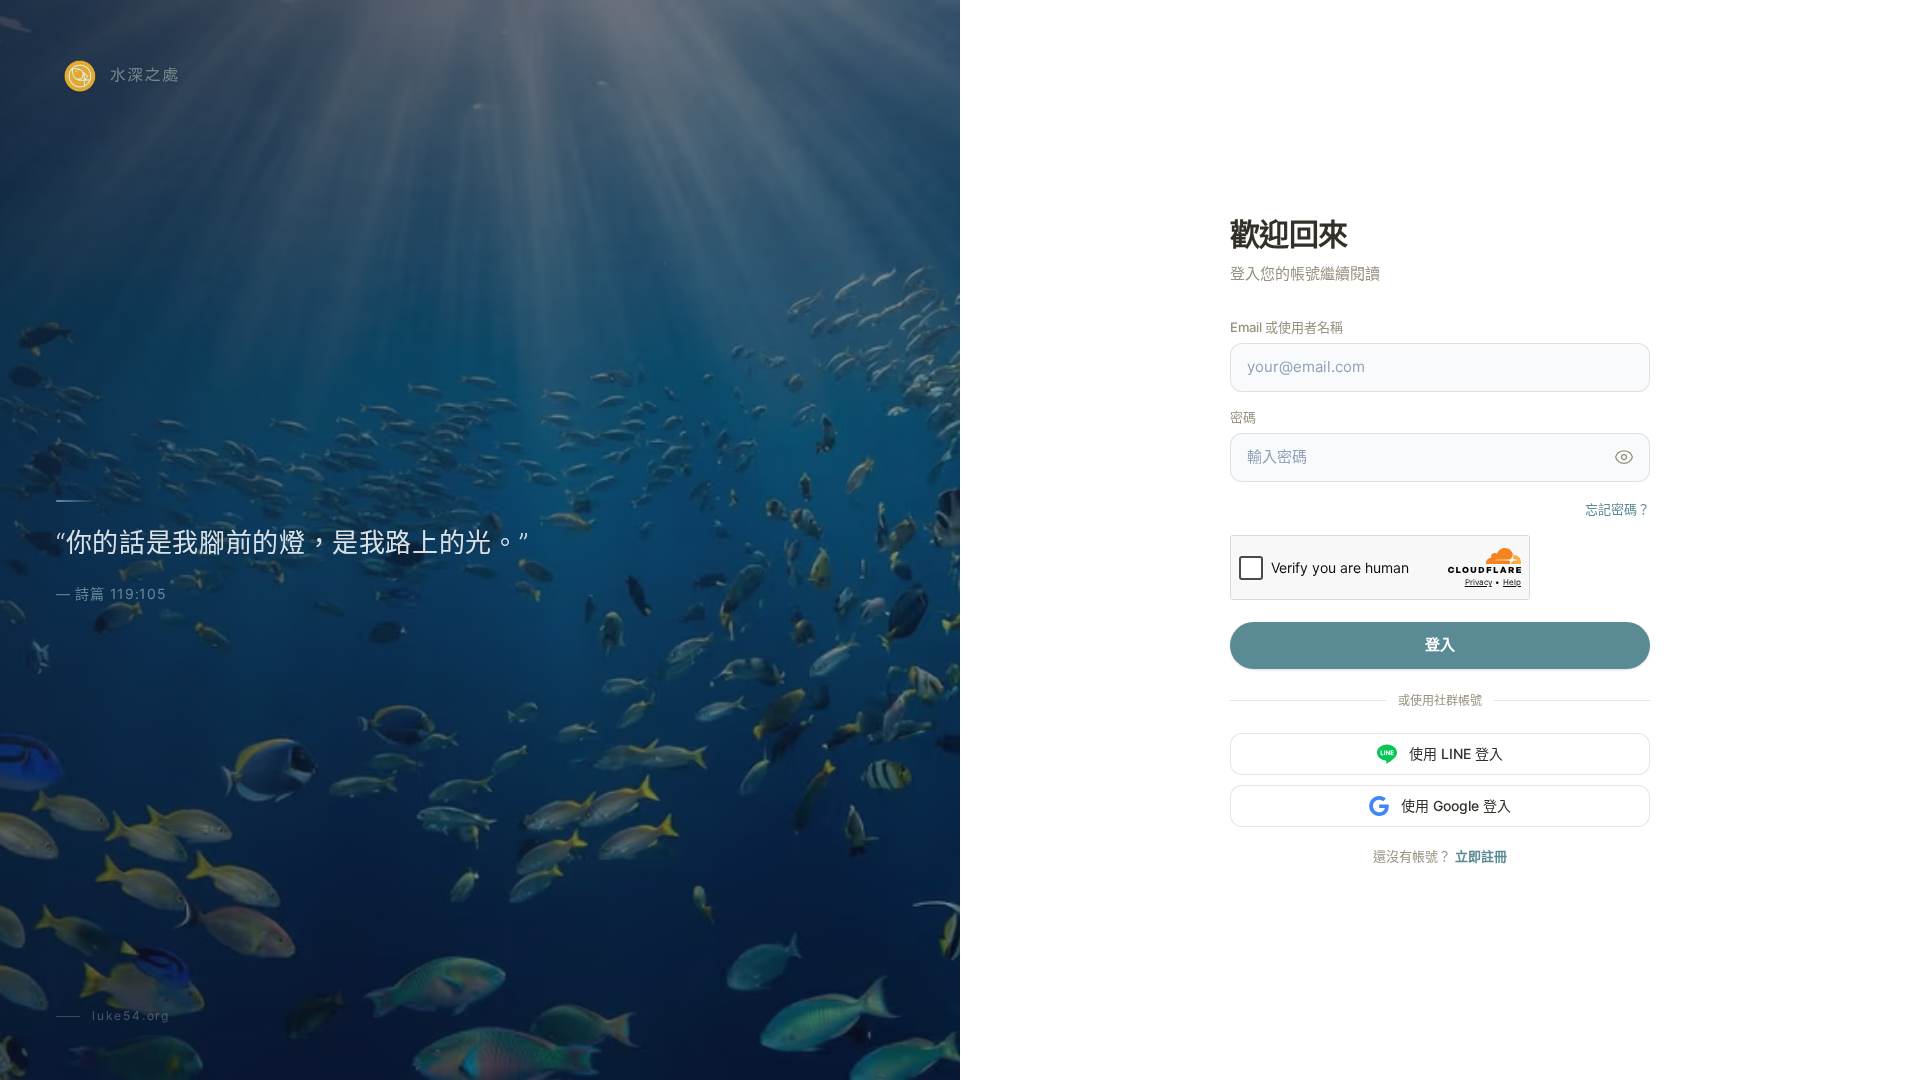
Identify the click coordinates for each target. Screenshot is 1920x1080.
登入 (1440, 644)
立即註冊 (1481, 856)
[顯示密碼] (1624, 457)
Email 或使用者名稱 (1286, 327)
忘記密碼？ (1617, 509)
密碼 (1243, 417)
